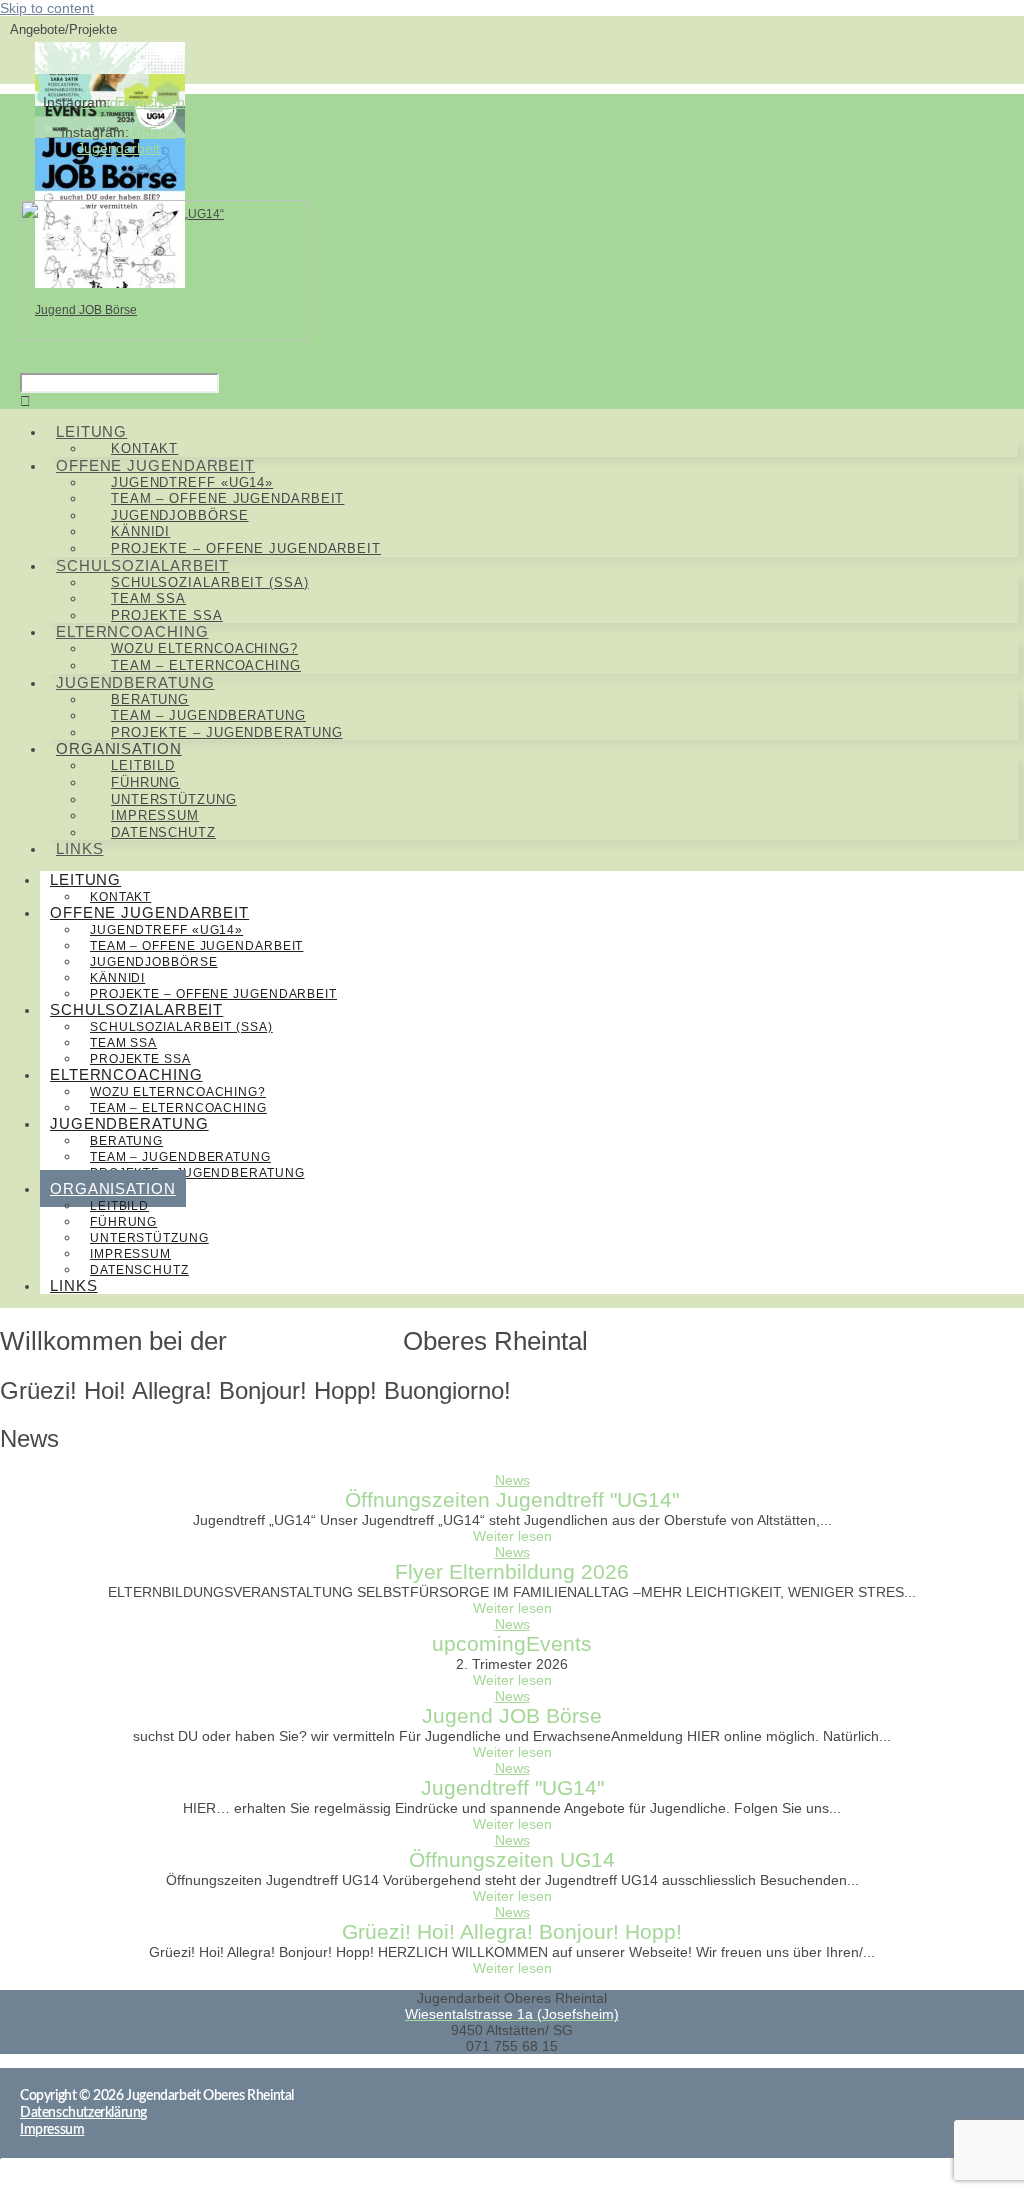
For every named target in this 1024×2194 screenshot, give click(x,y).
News (512, 1480)
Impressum (130, 1254)
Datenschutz (163, 832)
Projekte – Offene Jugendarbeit (246, 548)
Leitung (85, 879)
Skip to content (47, 8)
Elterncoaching (126, 1074)
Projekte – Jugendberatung (227, 732)
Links (80, 848)
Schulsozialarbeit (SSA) (181, 1027)
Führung (123, 1222)
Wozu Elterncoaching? (178, 1092)
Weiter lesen (512, 1536)
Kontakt (144, 448)
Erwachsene (154, 102)
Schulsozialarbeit (136, 1009)
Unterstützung (149, 1238)
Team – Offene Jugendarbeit (196, 946)
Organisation (113, 1188)
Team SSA (123, 1043)
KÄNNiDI (117, 978)
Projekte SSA (167, 615)
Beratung (126, 1141)
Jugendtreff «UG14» (166, 930)
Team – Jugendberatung (180, 1157)
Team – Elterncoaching (206, 665)
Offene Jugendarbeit (126, 140)
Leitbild (119, 1206)
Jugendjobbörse (154, 962)
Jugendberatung (129, 1123)
